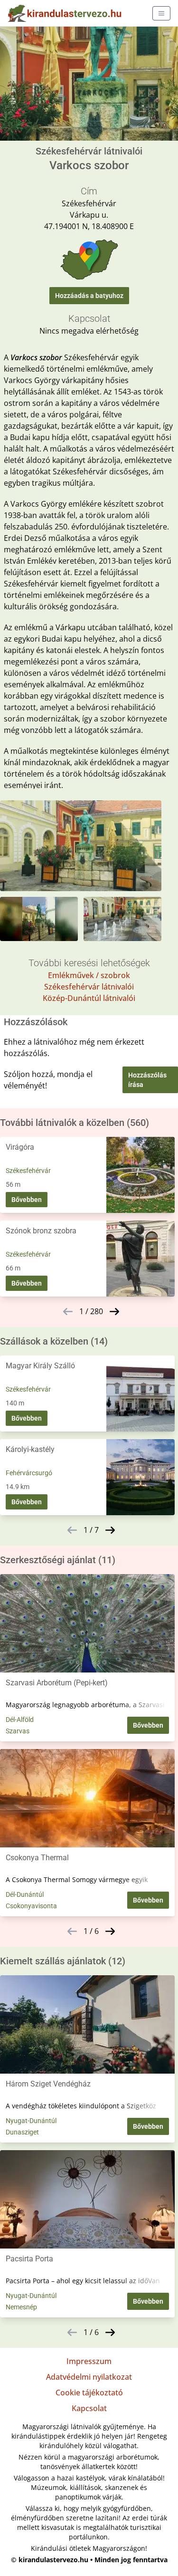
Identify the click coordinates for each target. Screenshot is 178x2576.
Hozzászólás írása (147, 1080)
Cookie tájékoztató (89, 2393)
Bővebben (27, 1200)
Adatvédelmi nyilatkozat (89, 2377)
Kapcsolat (89, 2408)
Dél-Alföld (20, 1720)
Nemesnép (21, 2307)
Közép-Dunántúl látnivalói (89, 998)
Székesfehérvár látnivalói (89, 987)
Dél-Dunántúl (25, 1894)
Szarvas (18, 1731)
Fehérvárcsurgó (29, 1473)
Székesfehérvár (28, 1171)
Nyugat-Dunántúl (31, 2121)
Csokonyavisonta (31, 1906)
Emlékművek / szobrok (89, 975)
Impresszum (89, 2361)
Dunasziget (22, 2132)
